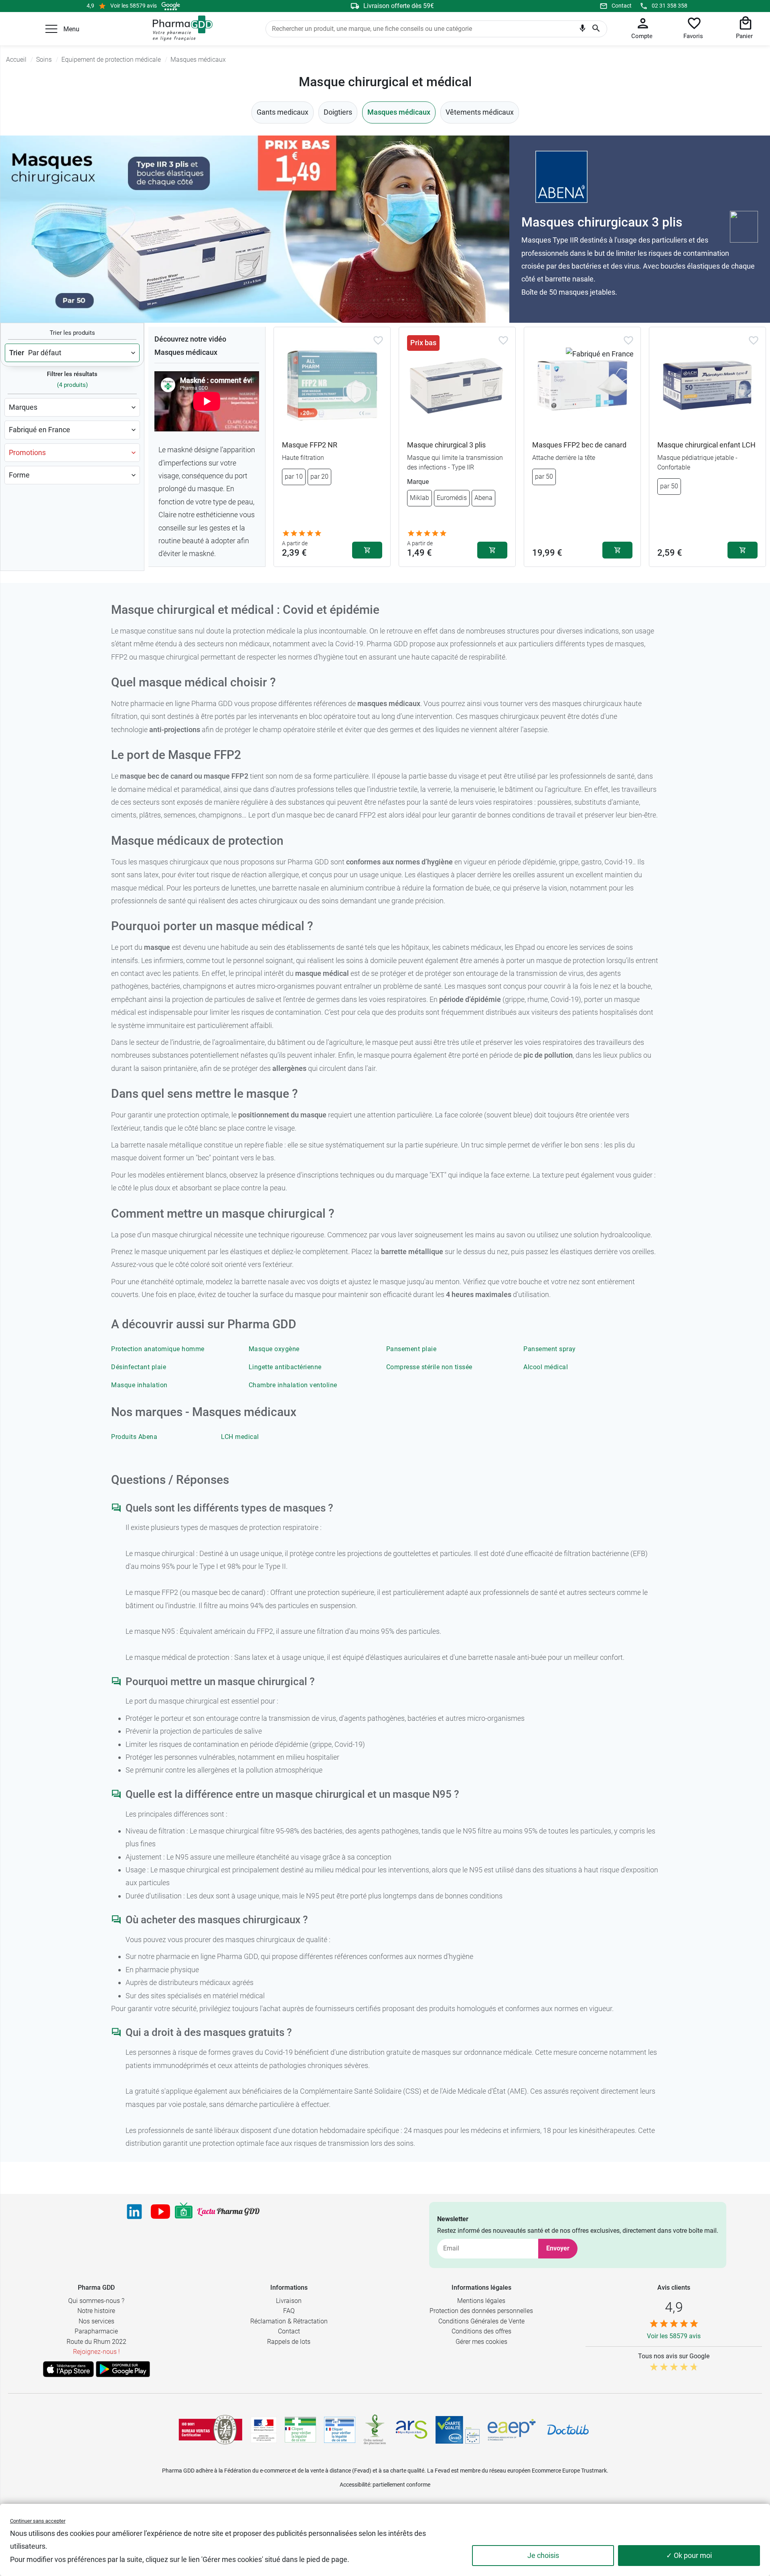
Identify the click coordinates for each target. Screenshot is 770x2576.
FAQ (289, 2311)
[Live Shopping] (184, 2212)
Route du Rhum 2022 (96, 2342)
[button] (51, 29)
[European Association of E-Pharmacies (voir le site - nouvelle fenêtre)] (512, 2430)
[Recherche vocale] (583, 30)
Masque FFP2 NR (310, 445)
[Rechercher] (596, 29)
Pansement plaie (411, 1349)
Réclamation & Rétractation (289, 2321)
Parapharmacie (96, 2331)
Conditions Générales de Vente (481, 2321)
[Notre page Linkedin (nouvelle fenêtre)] (134, 2212)
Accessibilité (355, 2485)
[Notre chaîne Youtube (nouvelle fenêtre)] (160, 2212)
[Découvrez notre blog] (228, 2212)
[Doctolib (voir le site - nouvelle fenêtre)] (568, 2430)
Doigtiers (338, 112)
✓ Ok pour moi (689, 2555)
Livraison (289, 2301)
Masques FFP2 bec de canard (579, 445)
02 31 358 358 (670, 6)
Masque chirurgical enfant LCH (706, 445)
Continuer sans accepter (38, 2521)
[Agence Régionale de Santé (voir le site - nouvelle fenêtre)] (411, 2430)
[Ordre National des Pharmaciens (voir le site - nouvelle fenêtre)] (375, 2430)
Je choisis (543, 2555)
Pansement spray (550, 1349)
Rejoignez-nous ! (96, 2352)
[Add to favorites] (378, 340)
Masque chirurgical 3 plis (446, 445)
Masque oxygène (274, 1349)
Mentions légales (481, 2301)
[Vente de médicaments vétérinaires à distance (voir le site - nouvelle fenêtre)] (340, 2430)
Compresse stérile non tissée (429, 1367)
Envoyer (558, 2248)
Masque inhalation (139, 1385)
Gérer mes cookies (481, 2342)
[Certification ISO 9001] (211, 2430)
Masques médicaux (399, 112)
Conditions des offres (481, 2331)
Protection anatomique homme (158, 1349)
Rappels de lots (289, 2342)
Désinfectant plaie (139, 1367)
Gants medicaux (283, 112)
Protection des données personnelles (481, 2311)
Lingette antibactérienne (285, 1367)
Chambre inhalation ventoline (293, 1385)
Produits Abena (134, 1437)
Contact (622, 6)
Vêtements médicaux (480, 112)
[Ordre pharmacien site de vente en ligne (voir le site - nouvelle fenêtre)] (300, 2430)
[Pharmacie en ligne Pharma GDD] (180, 28)
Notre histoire (96, 2311)
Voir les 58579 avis (134, 6)
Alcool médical (546, 1367)
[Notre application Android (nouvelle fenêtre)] (123, 2369)
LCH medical (240, 1437)
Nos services (96, 2321)
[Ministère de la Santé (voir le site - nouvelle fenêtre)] (264, 2430)
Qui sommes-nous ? (96, 2301)
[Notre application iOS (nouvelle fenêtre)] (68, 2369)
